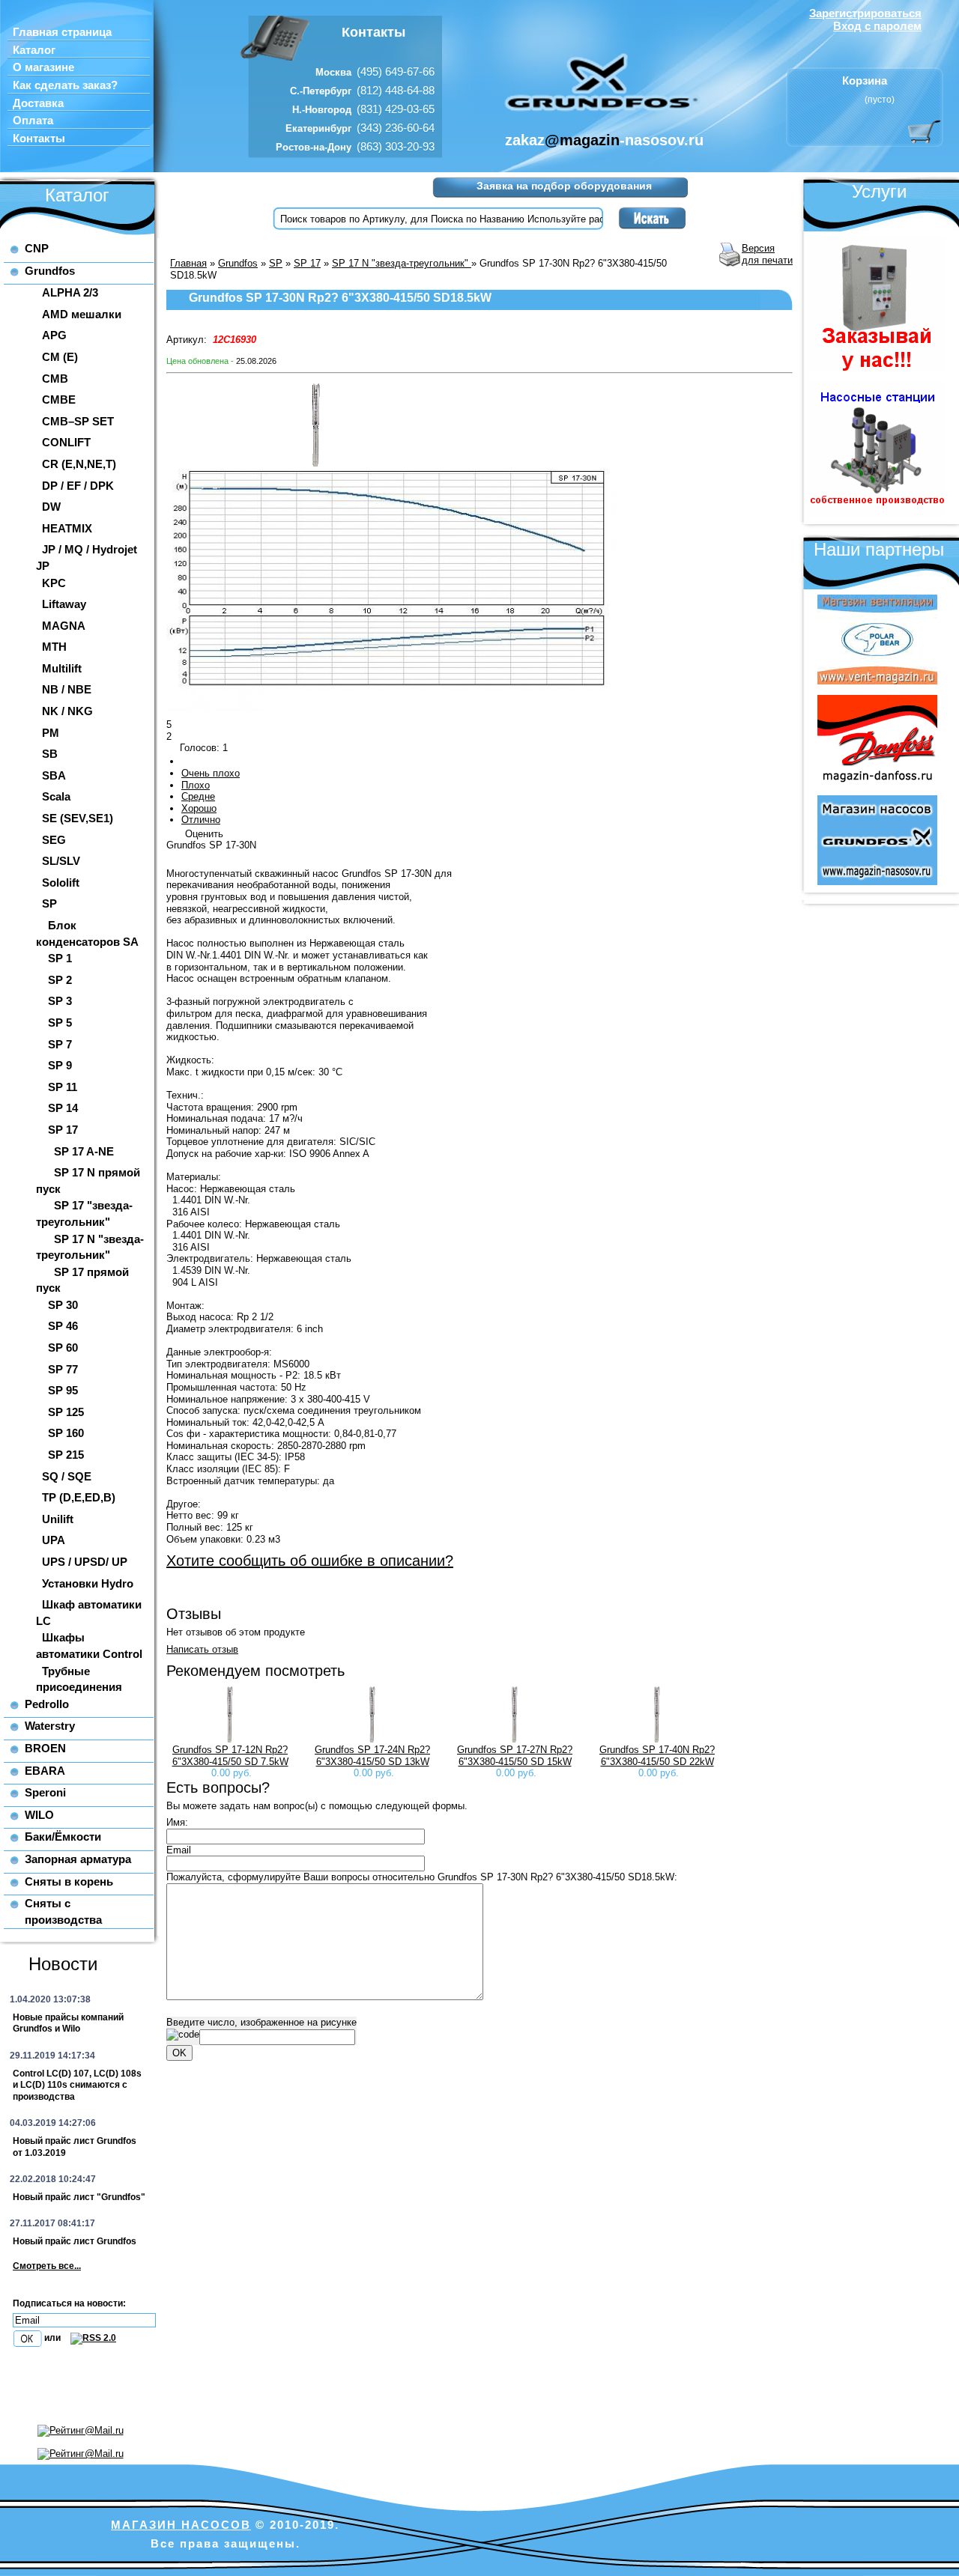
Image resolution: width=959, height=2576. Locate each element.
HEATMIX (67, 528)
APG (54, 335)
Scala (56, 796)
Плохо (196, 785)
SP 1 (60, 958)
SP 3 (60, 1001)
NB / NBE (67, 689)
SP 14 (63, 1108)
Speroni (45, 1792)
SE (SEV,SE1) (78, 818)
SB (50, 754)
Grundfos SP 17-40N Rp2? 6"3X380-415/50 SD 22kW (657, 1756)
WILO (39, 1815)
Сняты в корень (69, 1881)
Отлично (201, 820)
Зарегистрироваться (865, 13)
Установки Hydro (88, 1583)
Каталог (34, 50)
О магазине (43, 67)
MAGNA (64, 626)
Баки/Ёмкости (63, 1837)
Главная (188, 263)
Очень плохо (211, 773)
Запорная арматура (78, 1859)
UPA (54, 1540)
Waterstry (50, 1726)
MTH (54, 647)
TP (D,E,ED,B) (79, 1497)
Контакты (39, 139)
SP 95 (63, 1390)
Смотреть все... (47, 2266)
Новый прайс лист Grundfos (75, 2241)
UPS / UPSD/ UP (85, 1562)
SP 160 (66, 1433)
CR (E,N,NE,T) (79, 464)
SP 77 (63, 1369)
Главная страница (62, 32)
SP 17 (63, 1130)
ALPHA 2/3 (70, 292)
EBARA (45, 1771)
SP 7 (60, 1044)
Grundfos (50, 271)
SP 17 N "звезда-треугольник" (402, 263)
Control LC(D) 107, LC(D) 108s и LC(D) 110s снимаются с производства (77, 2085)
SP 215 (66, 1455)
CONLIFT (66, 442)
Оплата (33, 121)
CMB (55, 379)
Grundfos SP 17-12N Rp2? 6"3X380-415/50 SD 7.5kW (230, 1756)
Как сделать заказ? (65, 85)
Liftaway (64, 604)
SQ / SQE (67, 1476)
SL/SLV (61, 861)
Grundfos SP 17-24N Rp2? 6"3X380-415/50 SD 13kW (372, 1756)
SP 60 (63, 1348)
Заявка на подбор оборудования (564, 186)
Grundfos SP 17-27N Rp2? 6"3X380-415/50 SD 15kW (515, 1756)
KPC (54, 583)
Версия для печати (767, 254)
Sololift (61, 883)
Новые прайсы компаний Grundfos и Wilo (68, 2023)
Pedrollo (47, 1704)
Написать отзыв (202, 1649)
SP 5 (60, 1023)
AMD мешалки (82, 314)
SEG (54, 840)
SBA (54, 775)
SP (49, 903)
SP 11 (63, 1087)
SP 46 (63, 1326)
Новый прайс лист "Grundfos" (79, 2197)
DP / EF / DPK (78, 486)
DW (51, 507)
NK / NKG (67, 711)
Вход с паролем (877, 26)
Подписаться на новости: (69, 2303)
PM (51, 733)
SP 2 (60, 980)
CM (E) (60, 357)
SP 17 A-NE (84, 1151)
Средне (198, 796)
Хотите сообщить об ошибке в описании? (310, 1561)
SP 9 (60, 1065)
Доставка (38, 103)
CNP (37, 248)
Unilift (58, 1519)
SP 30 (63, 1305)
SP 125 (66, 1412)
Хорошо (199, 808)
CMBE (59, 400)
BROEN (45, 1748)
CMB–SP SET (78, 421)
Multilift (62, 668)
